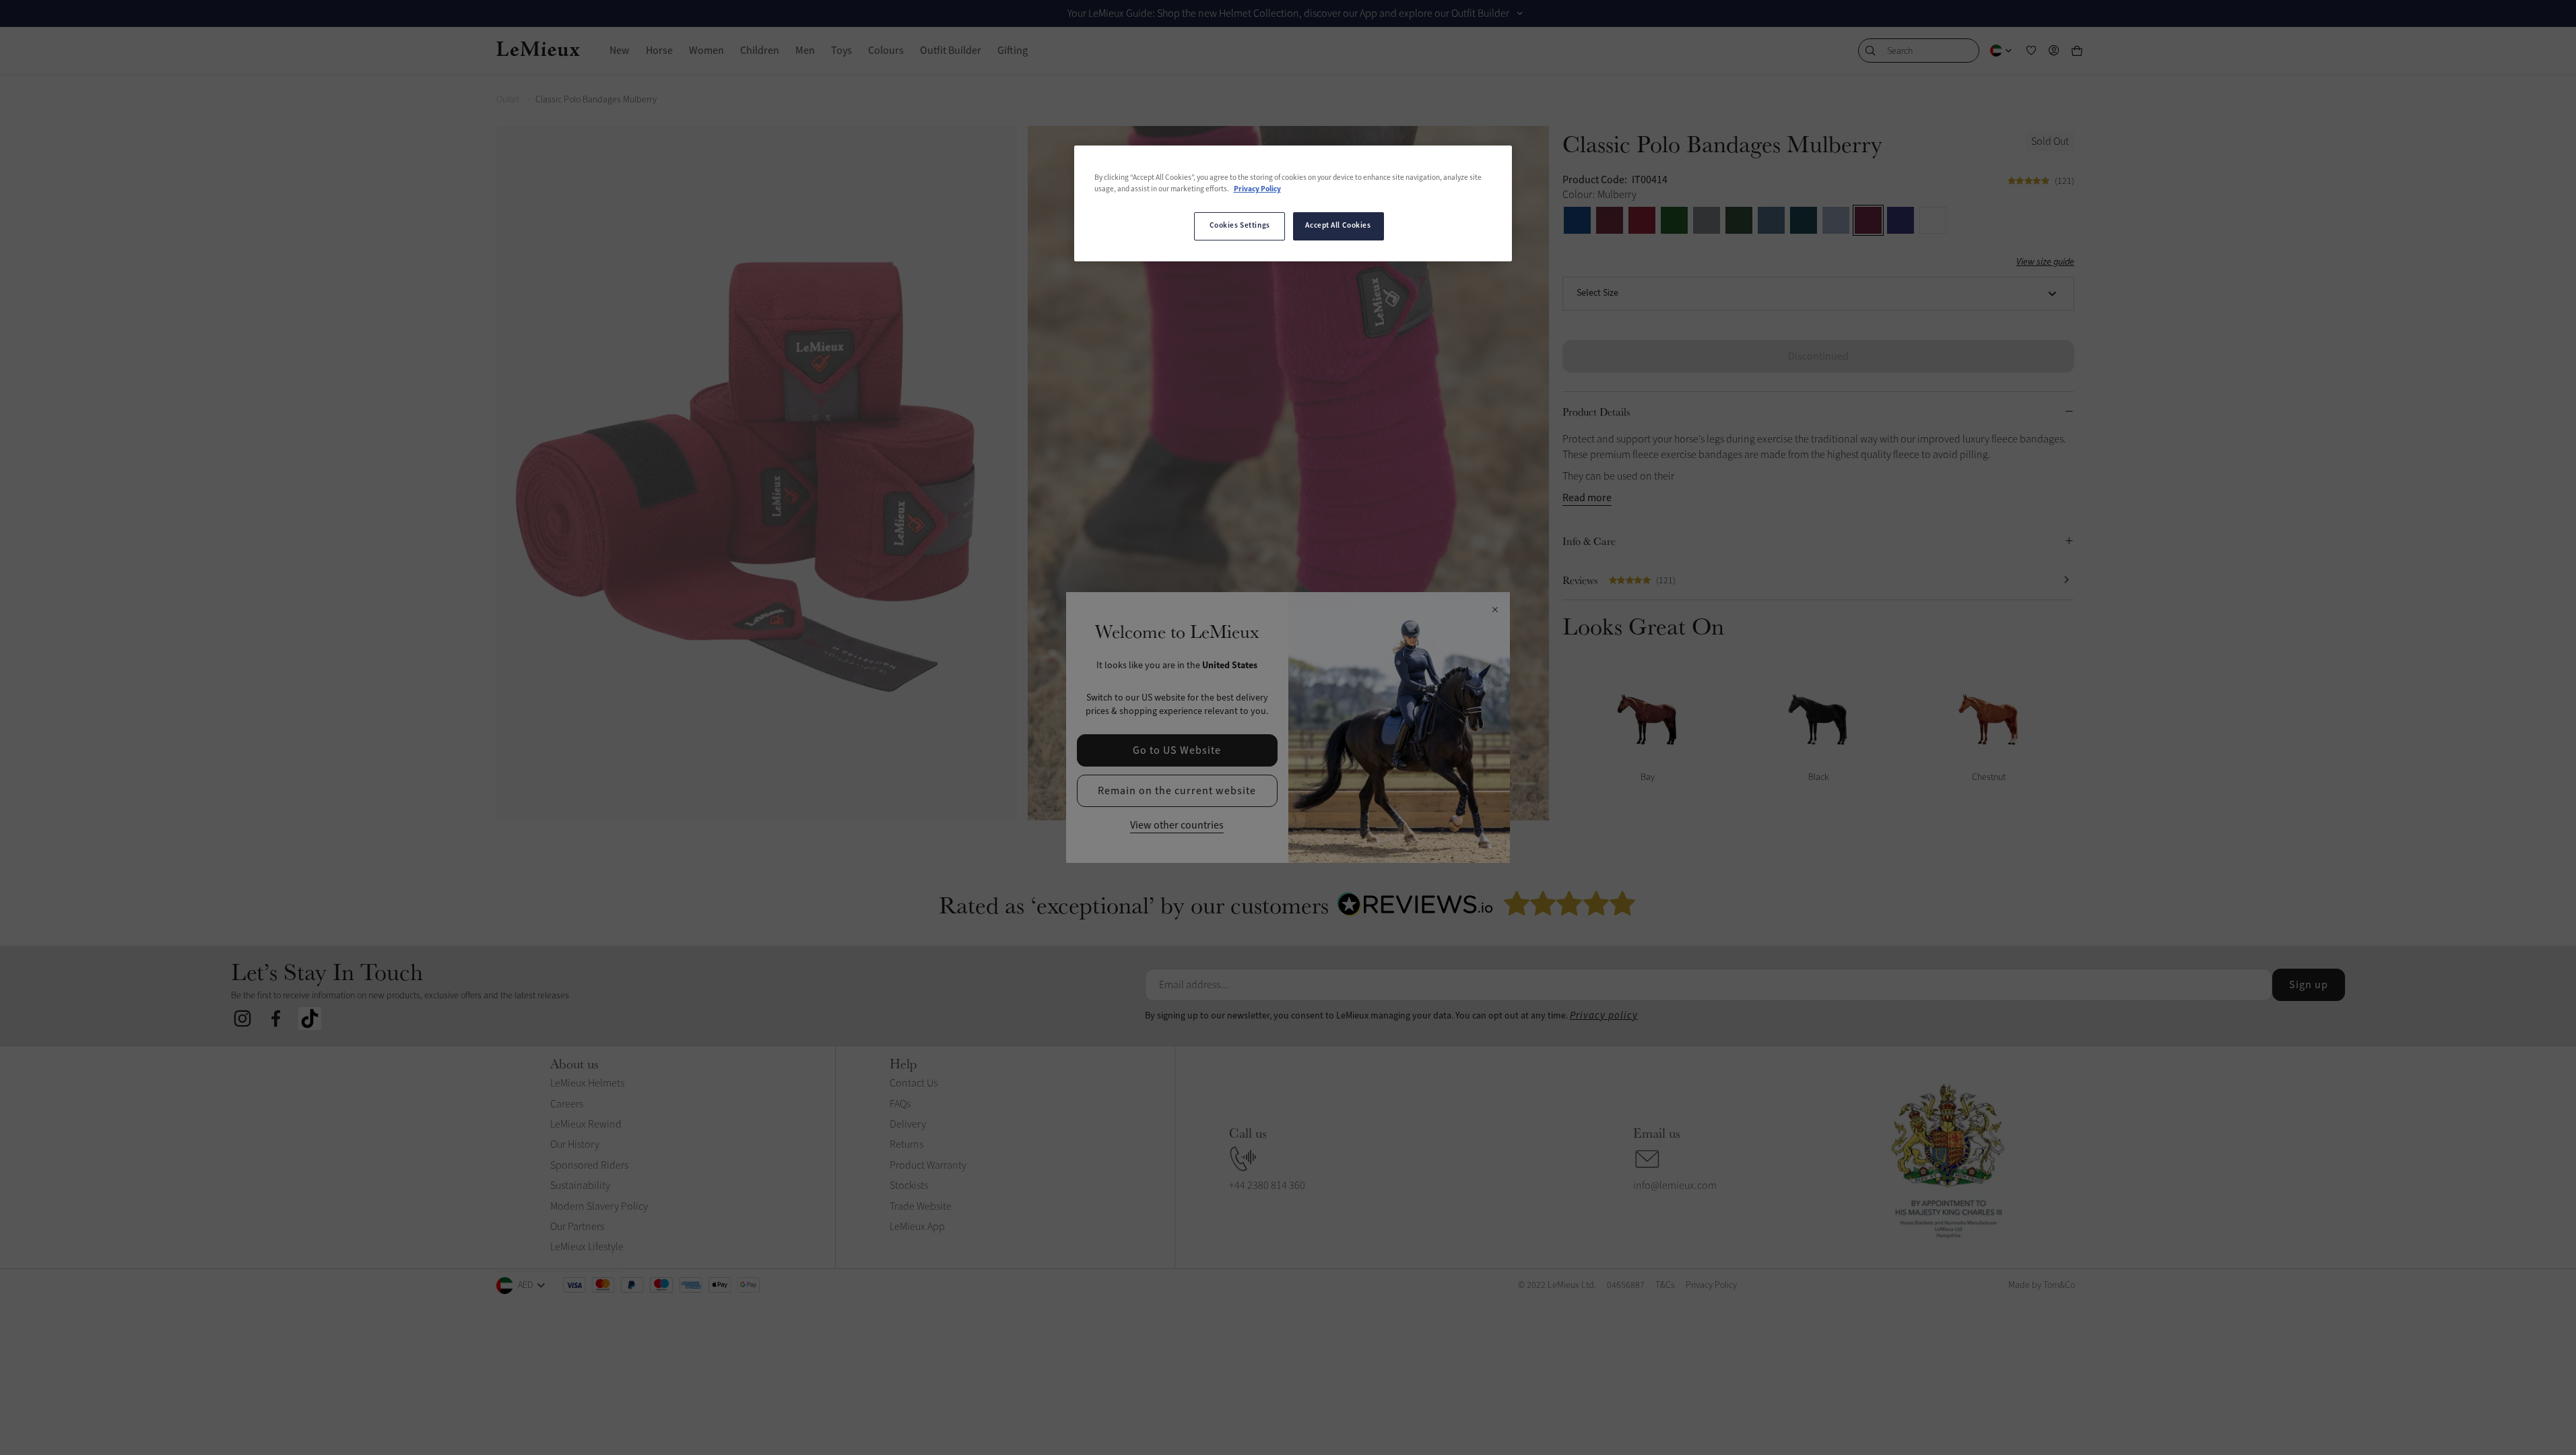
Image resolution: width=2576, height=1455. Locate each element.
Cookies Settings (1240, 226)
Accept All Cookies (1338, 226)
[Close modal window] (1495, 610)
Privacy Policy (1257, 189)
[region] (1293, 203)
